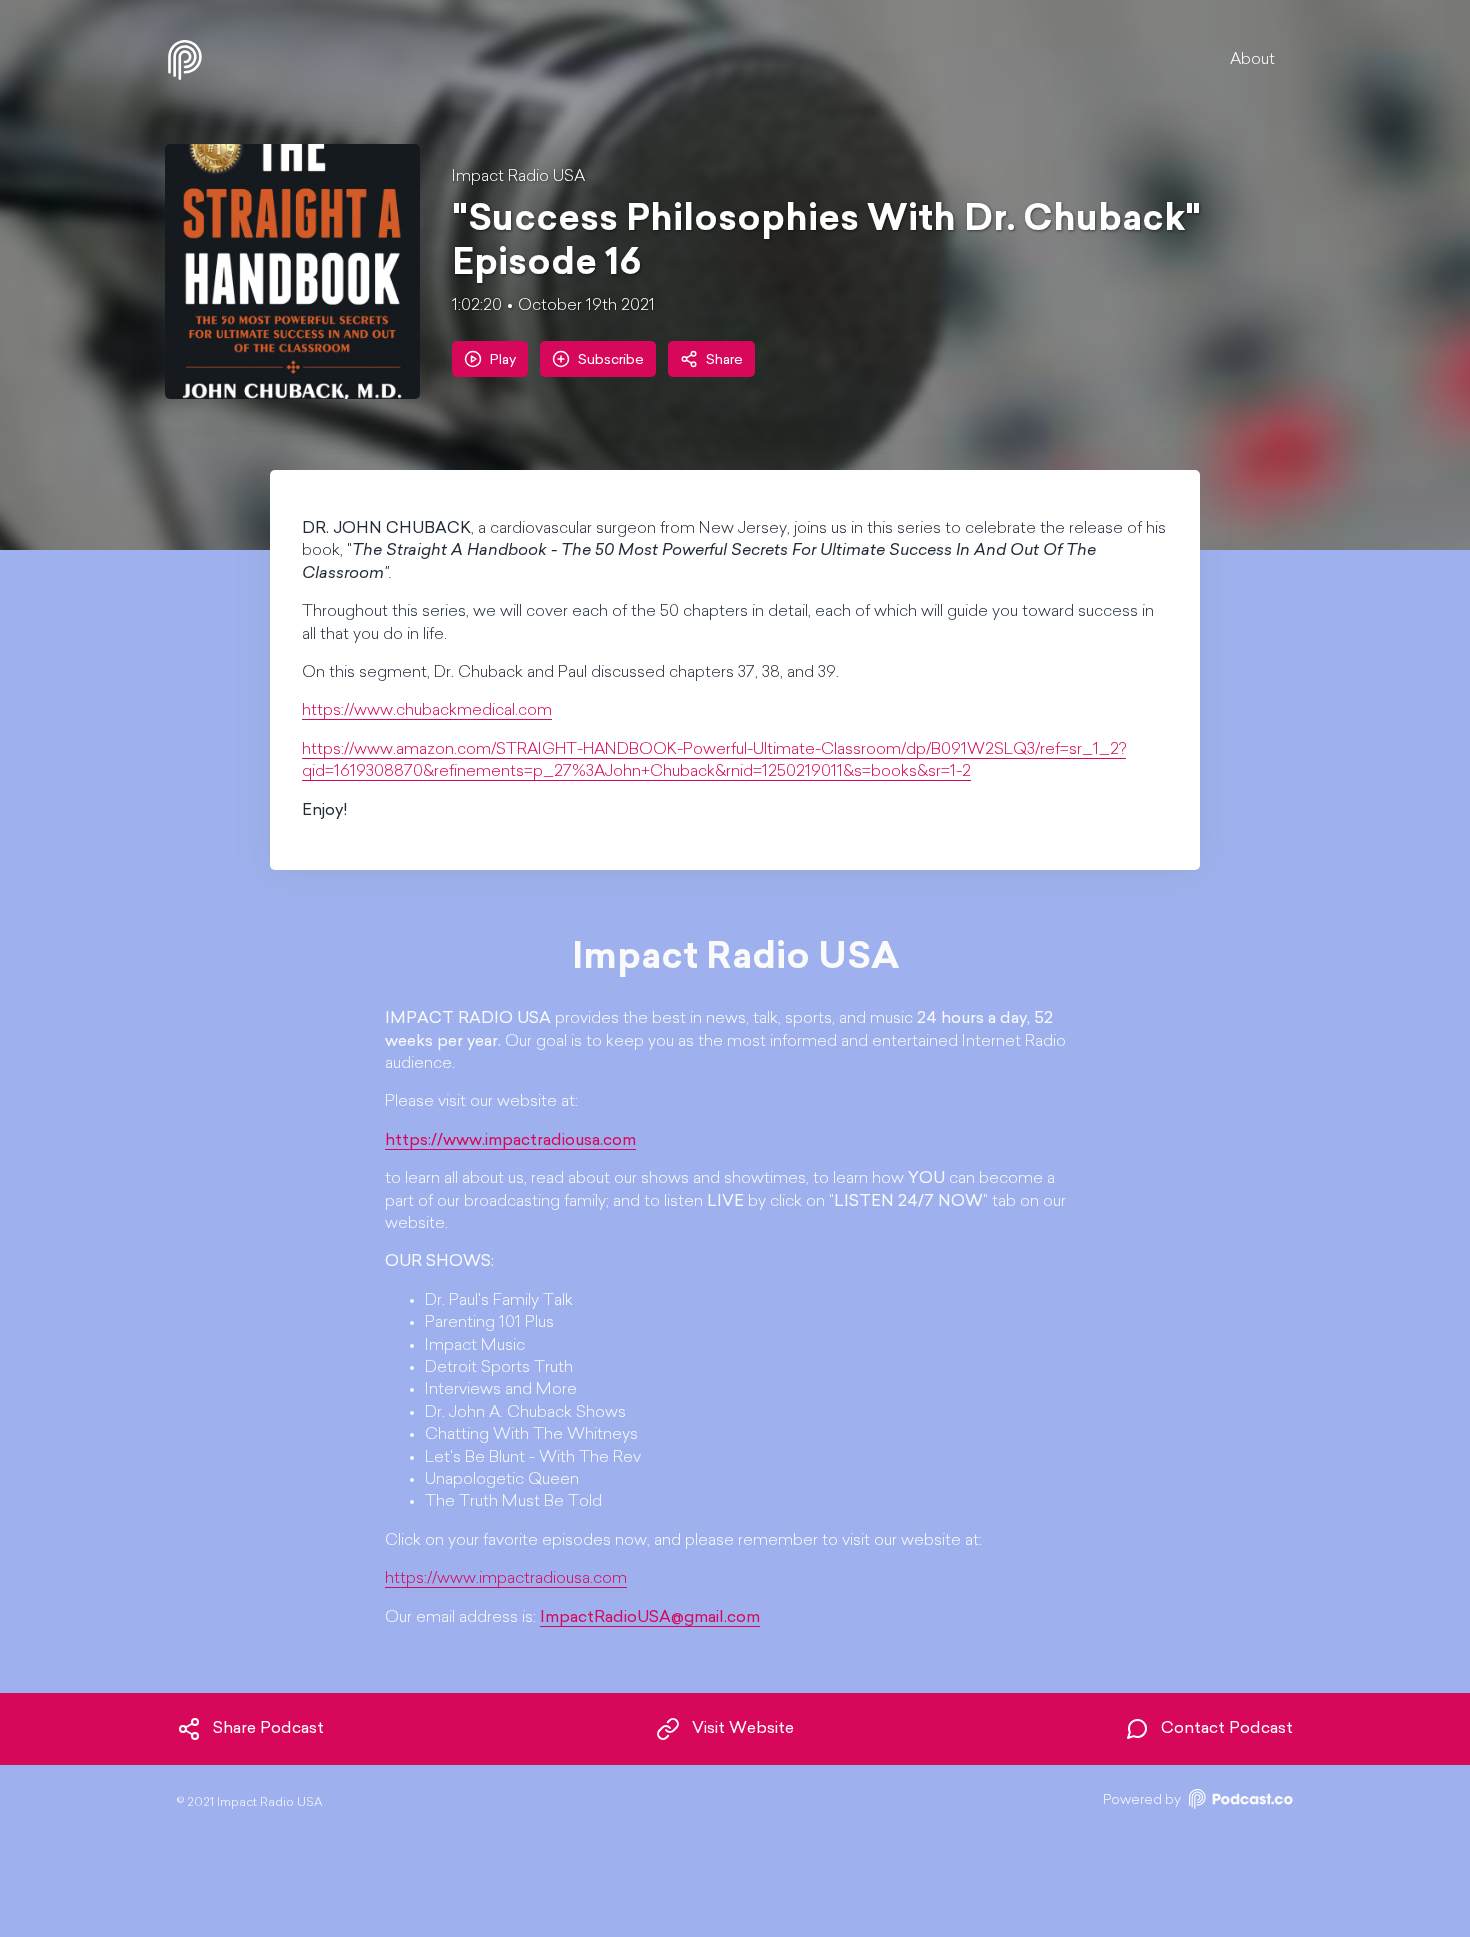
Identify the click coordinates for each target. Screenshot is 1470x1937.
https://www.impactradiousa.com (506, 1579)
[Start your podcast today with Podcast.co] (1239, 1802)
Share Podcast (268, 1729)
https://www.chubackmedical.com (427, 711)
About (1252, 60)
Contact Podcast (1227, 1729)
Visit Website (743, 1729)
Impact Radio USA (518, 177)
